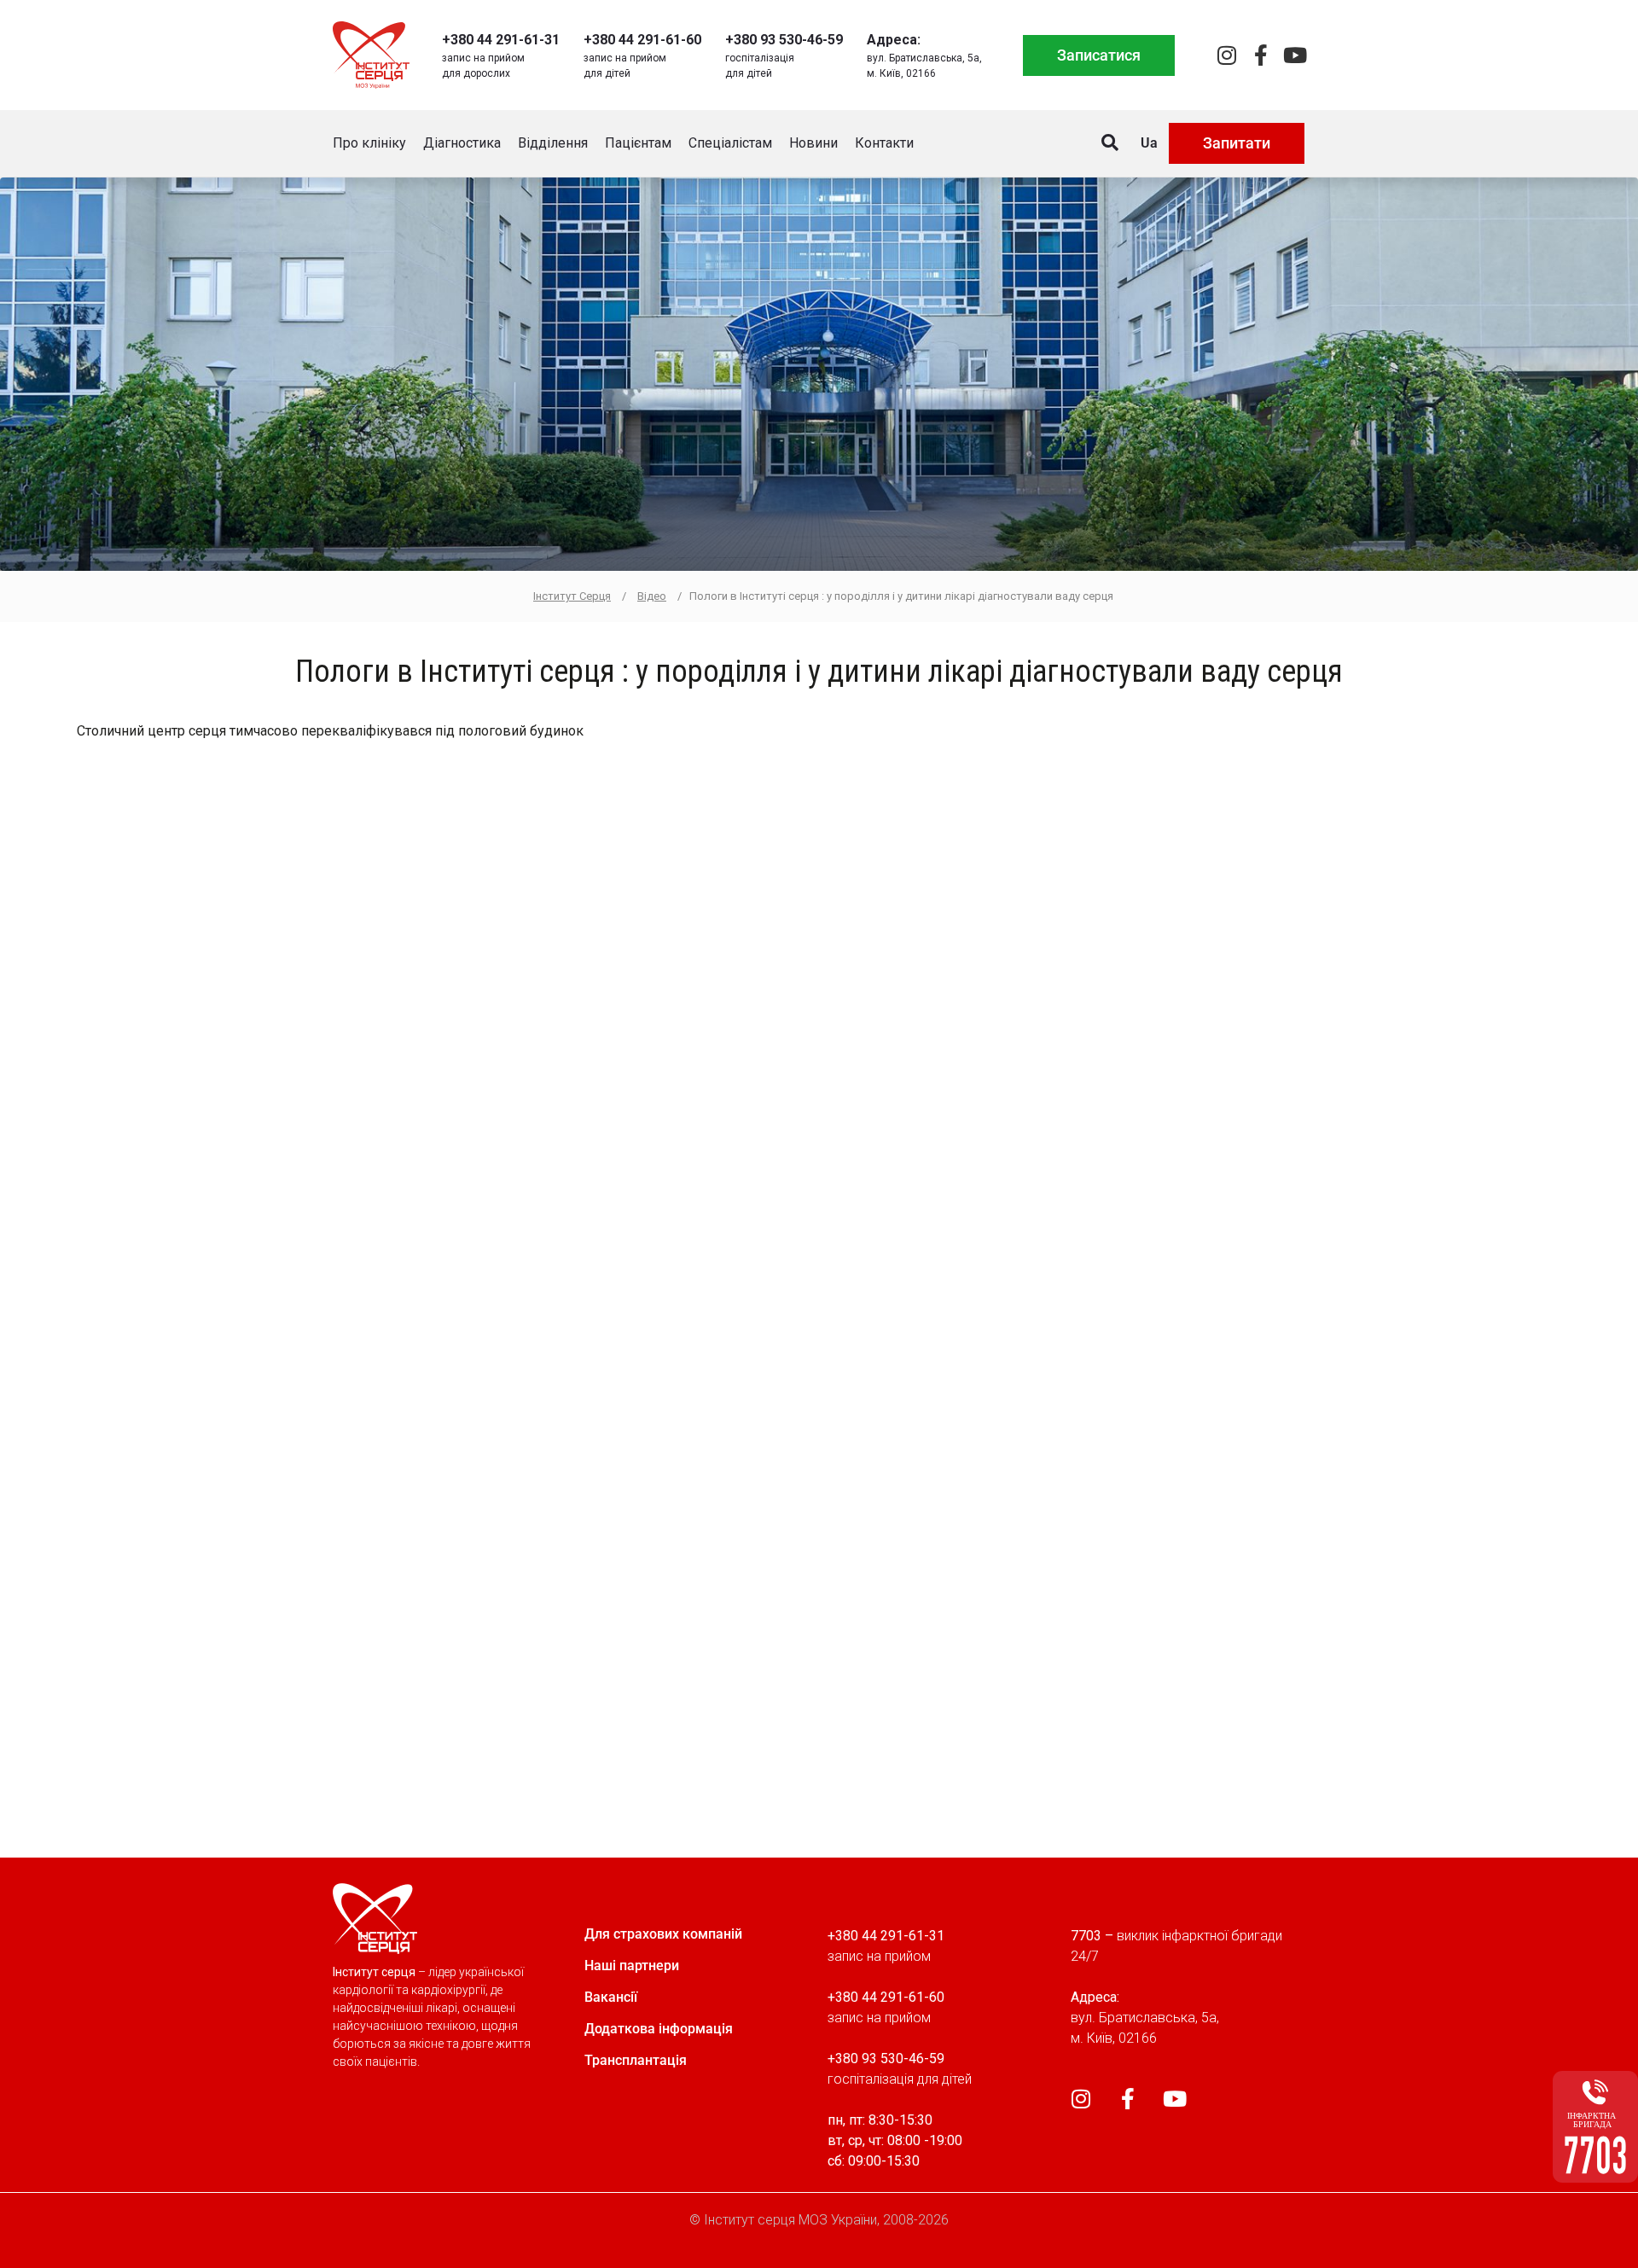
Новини (813, 143)
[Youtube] (1295, 55)
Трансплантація (636, 2060)
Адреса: (894, 40)
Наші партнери (632, 1966)
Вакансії (611, 1997)
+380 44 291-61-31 (501, 40)
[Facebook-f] (1260, 55)
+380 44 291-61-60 (642, 40)
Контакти (884, 143)
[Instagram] (1226, 55)
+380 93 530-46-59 (784, 40)
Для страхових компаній (663, 1934)
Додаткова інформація (659, 2029)
